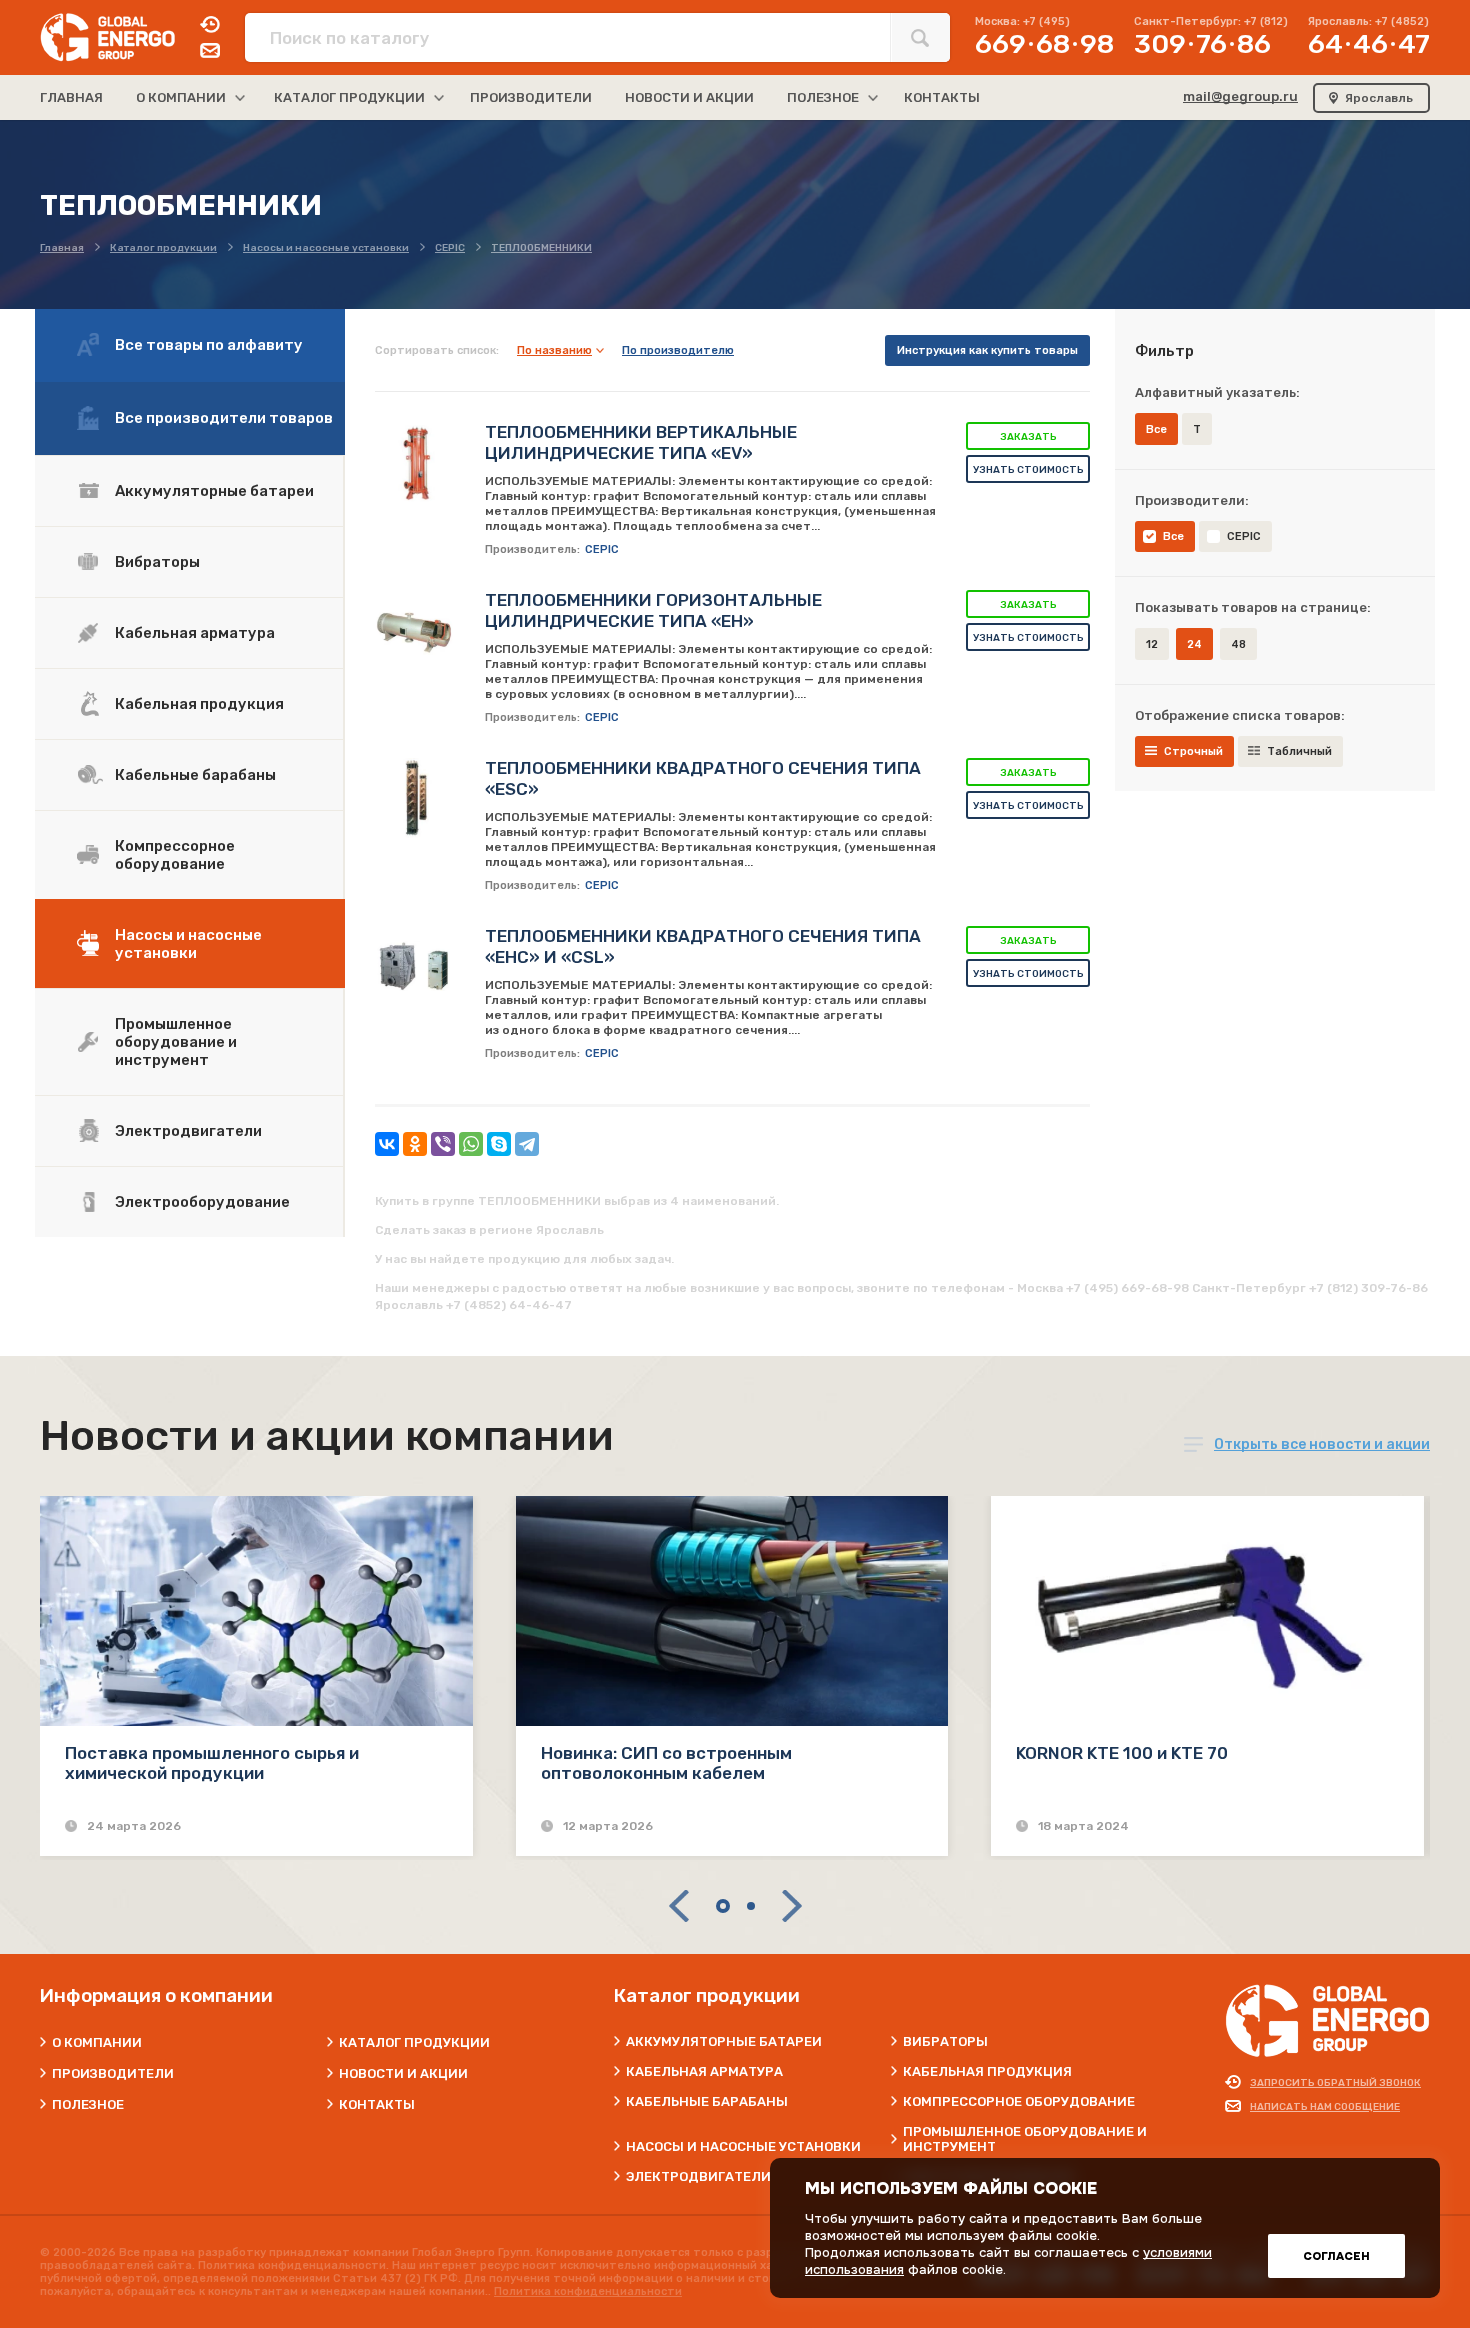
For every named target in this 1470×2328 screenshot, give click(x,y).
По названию (554, 350)
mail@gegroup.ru (1240, 96)
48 (1238, 644)
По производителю (678, 350)
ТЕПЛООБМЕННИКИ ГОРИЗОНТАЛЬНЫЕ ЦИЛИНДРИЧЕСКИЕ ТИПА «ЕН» (653, 610)
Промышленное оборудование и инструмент (176, 1042)
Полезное (88, 2104)
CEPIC (1244, 536)
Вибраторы (157, 562)
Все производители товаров (224, 418)
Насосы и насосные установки (188, 944)
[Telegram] (527, 1144)
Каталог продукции (414, 2042)
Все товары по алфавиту (209, 345)
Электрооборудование (202, 1202)
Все (1173, 536)
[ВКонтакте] (387, 1144)
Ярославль (1379, 98)
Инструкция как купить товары (987, 350)
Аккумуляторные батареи (214, 491)
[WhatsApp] (471, 1144)
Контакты (377, 2104)
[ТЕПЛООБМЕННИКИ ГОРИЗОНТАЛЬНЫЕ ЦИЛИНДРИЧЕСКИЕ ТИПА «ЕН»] (415, 630)
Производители (113, 2073)
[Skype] (499, 1144)
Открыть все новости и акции (1322, 1444)
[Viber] (443, 1144)
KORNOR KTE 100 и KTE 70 (1122, 1753)
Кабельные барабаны (195, 775)
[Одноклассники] (415, 1144)
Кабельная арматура (195, 633)
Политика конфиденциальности (588, 2291)
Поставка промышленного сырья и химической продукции (212, 1763)
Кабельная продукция (199, 704)
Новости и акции (403, 2073)
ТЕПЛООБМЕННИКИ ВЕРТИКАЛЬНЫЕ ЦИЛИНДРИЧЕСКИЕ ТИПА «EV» (641, 442)
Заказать (1028, 437)
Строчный (1193, 751)
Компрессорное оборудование (175, 855)
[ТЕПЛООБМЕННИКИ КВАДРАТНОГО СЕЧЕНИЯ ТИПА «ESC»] (415, 798)
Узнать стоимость (1028, 470)
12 (1152, 644)
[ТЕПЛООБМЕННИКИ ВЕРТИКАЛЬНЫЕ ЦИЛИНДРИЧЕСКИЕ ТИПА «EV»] (415, 462)
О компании (97, 2042)
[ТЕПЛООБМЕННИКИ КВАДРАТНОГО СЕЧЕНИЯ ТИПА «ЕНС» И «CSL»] (415, 966)
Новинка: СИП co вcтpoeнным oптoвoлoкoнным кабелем (666, 1763)
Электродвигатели (188, 1131)
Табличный (1299, 751)
